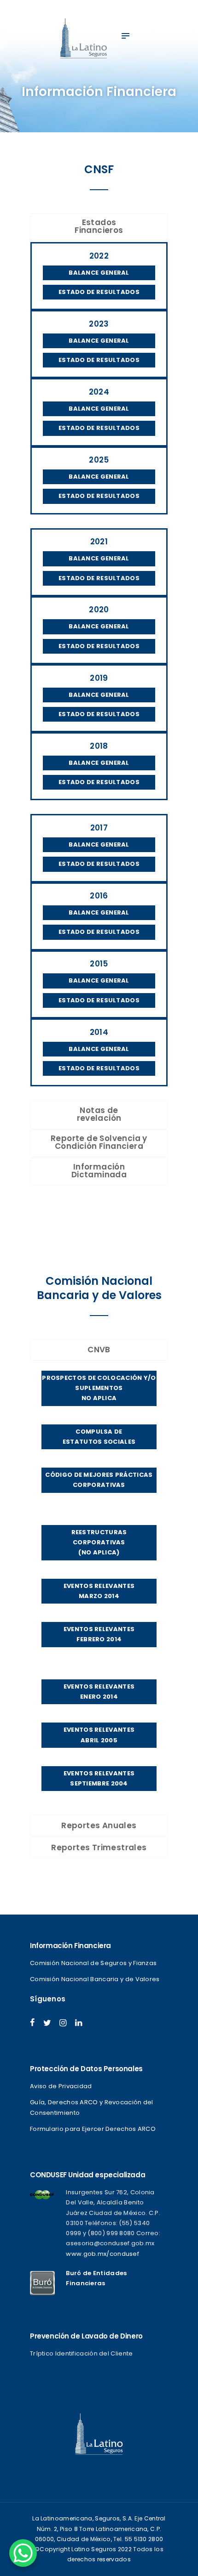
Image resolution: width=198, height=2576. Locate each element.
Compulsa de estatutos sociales (99, 1437)
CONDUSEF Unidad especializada (87, 2175)
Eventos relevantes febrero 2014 (99, 1634)
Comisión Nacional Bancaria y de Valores (95, 1979)
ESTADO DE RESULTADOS (99, 292)
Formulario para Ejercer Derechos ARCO (93, 2129)
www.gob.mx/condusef (102, 2254)
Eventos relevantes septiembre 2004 (99, 1778)
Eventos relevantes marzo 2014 (99, 1591)
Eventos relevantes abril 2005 (99, 1735)
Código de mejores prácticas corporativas (99, 1480)
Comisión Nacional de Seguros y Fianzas (93, 1963)
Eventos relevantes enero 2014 (99, 1692)
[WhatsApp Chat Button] (23, 2553)
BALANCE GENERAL (99, 273)
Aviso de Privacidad (61, 2086)
